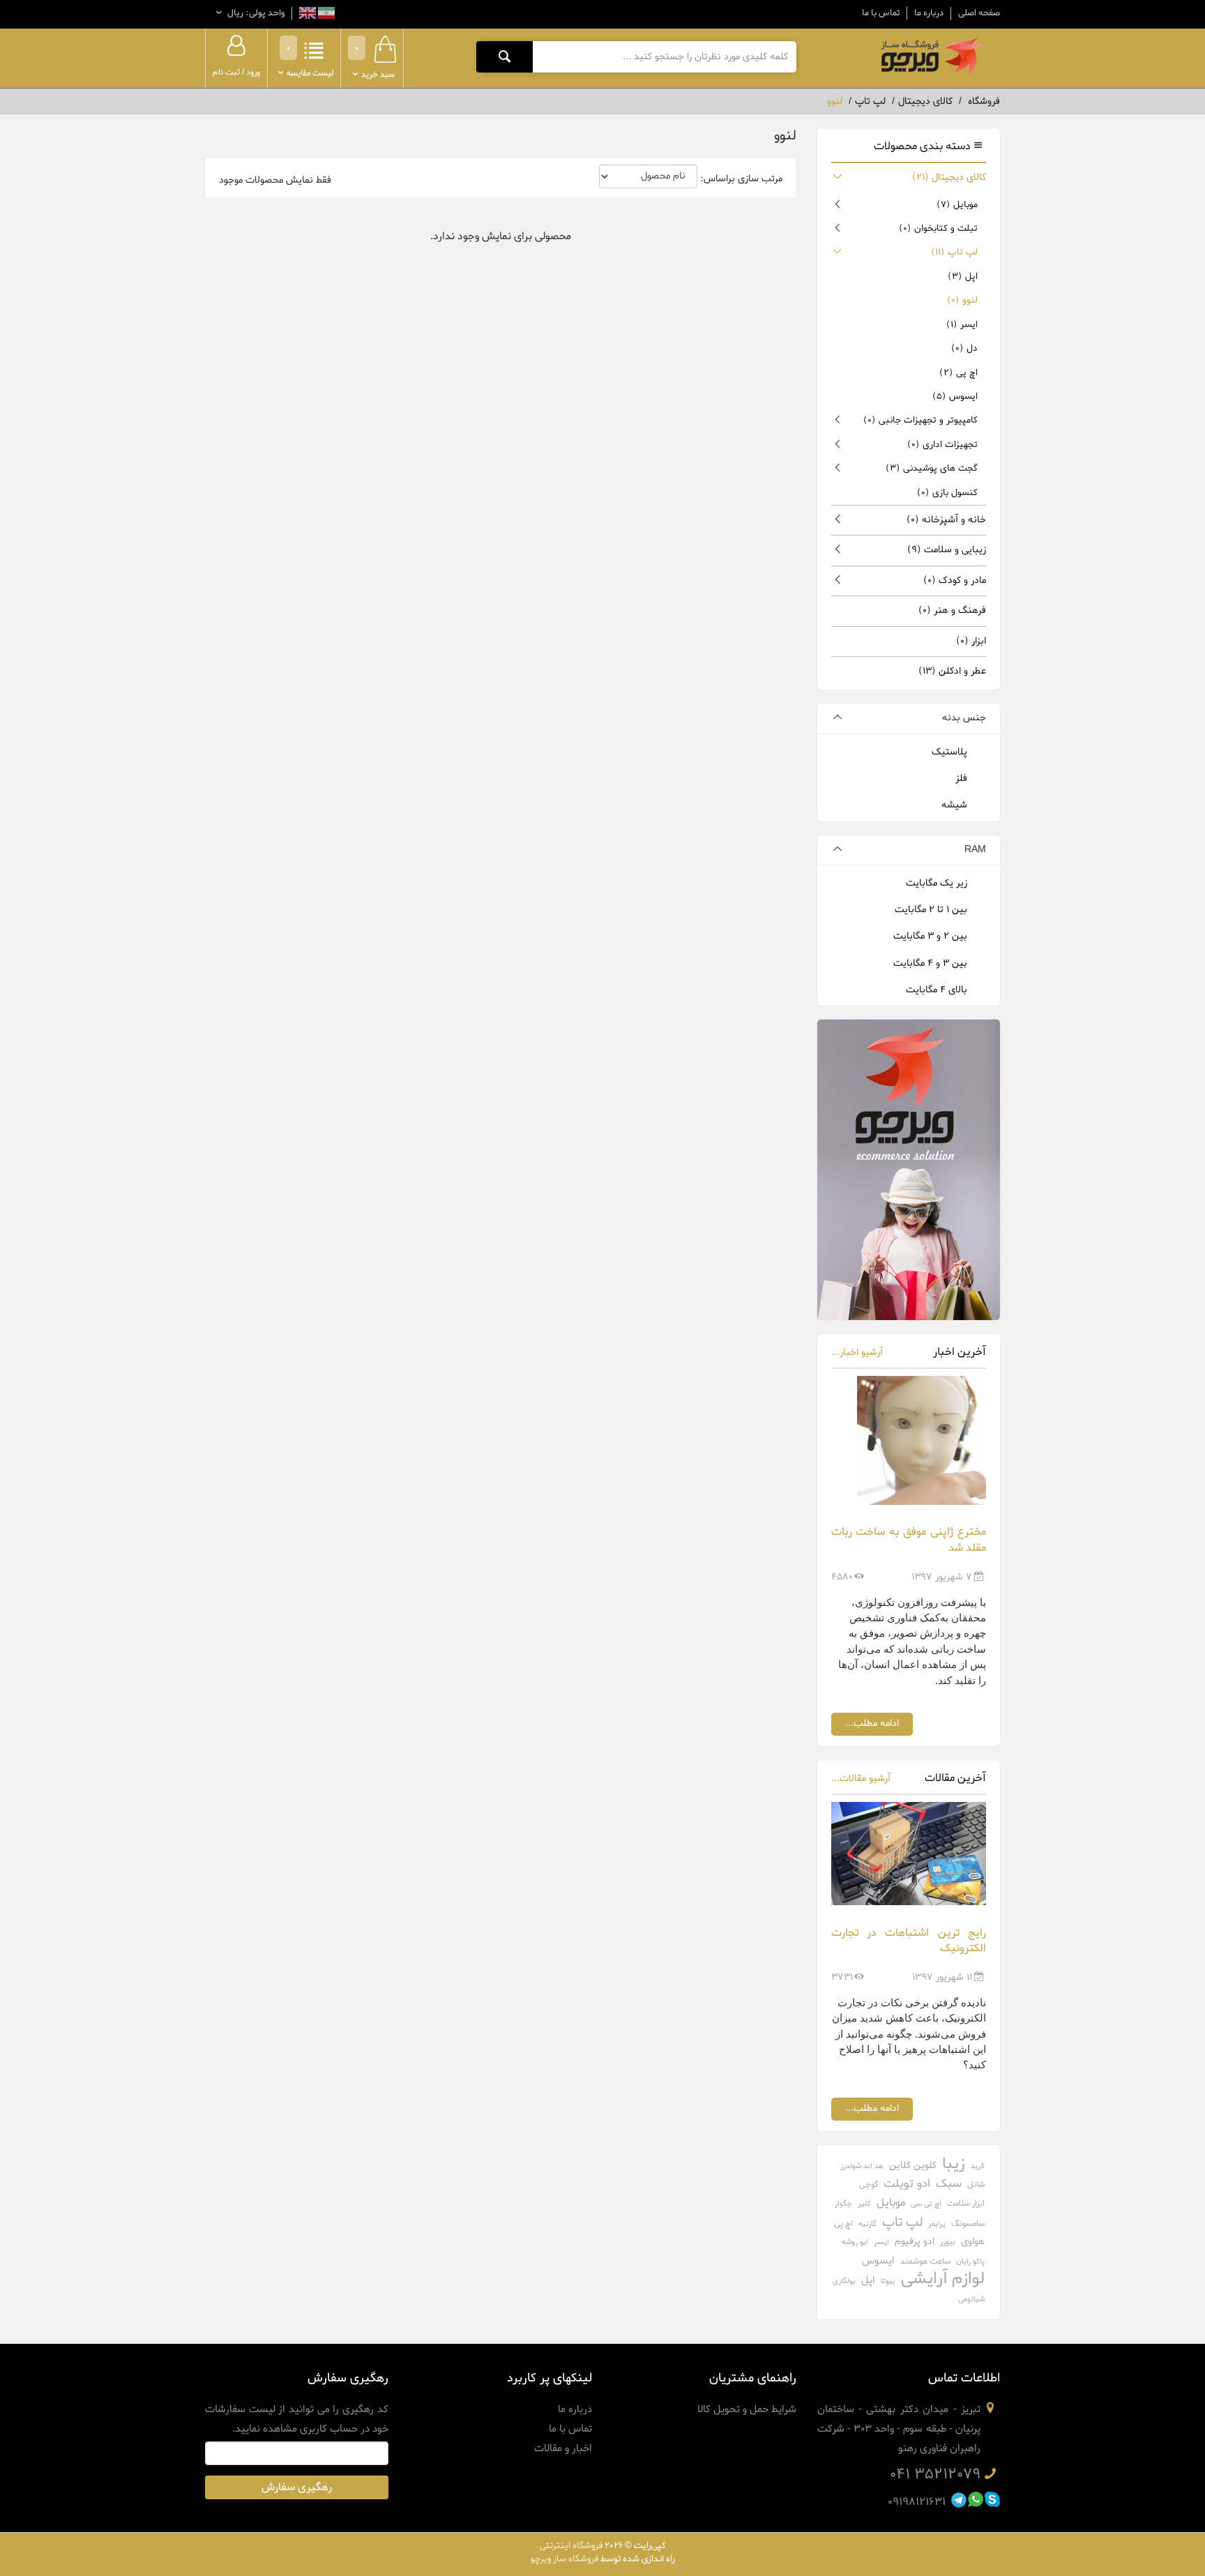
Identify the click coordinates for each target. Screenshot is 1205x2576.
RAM (975, 850)
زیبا (954, 2164)
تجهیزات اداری (942, 445)
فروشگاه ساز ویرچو (564, 2559)
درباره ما (929, 13)
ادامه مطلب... (872, 1723)
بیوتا (888, 2281)
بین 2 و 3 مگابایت (932, 936)
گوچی (869, 2185)
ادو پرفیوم (915, 2242)
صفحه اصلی (979, 13)
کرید (978, 2166)
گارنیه (867, 2224)
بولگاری (844, 2281)
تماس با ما (881, 13)
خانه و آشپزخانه (946, 520)
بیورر (948, 2242)
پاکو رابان (970, 2261)
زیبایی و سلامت (947, 550)
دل (964, 348)
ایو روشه (855, 2242)
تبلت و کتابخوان (938, 228)
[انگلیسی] (308, 15)
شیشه (956, 805)
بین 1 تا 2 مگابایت (932, 910)
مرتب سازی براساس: (741, 179)
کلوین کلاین (913, 2166)
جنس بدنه (964, 718)
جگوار (843, 2204)
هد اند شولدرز (862, 2166)
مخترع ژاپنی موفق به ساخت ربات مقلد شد (909, 1540)
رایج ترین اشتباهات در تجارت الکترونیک (909, 1941)
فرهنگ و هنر (952, 611)
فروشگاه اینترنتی (571, 2546)
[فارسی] (325, 15)
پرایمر (937, 2224)
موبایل (957, 205)
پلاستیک (951, 752)
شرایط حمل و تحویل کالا (747, 2409)
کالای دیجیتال (949, 177)
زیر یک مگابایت (938, 883)
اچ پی (958, 373)
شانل (976, 2185)
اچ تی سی (926, 2204)
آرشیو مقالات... (861, 1779)
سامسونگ (968, 2224)
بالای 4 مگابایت (938, 990)
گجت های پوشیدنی (932, 468)
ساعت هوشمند (925, 2261)
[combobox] (664, 56)
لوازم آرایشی (943, 2279)
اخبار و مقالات (563, 2448)
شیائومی (971, 2299)
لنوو (962, 300)
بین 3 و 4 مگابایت (932, 963)
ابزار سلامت (966, 2204)
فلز (963, 779)
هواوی (973, 2242)
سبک (949, 2184)
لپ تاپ (954, 252)
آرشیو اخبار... (857, 1353)
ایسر (962, 325)
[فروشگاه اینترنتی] (930, 56)
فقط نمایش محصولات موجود (275, 181)
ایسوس (955, 396)
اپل (963, 276)
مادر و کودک (955, 581)
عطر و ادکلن (952, 671)
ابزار (971, 641)
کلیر (864, 2204)
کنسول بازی (947, 493)
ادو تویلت (907, 2184)
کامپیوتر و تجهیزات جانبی (920, 420)
